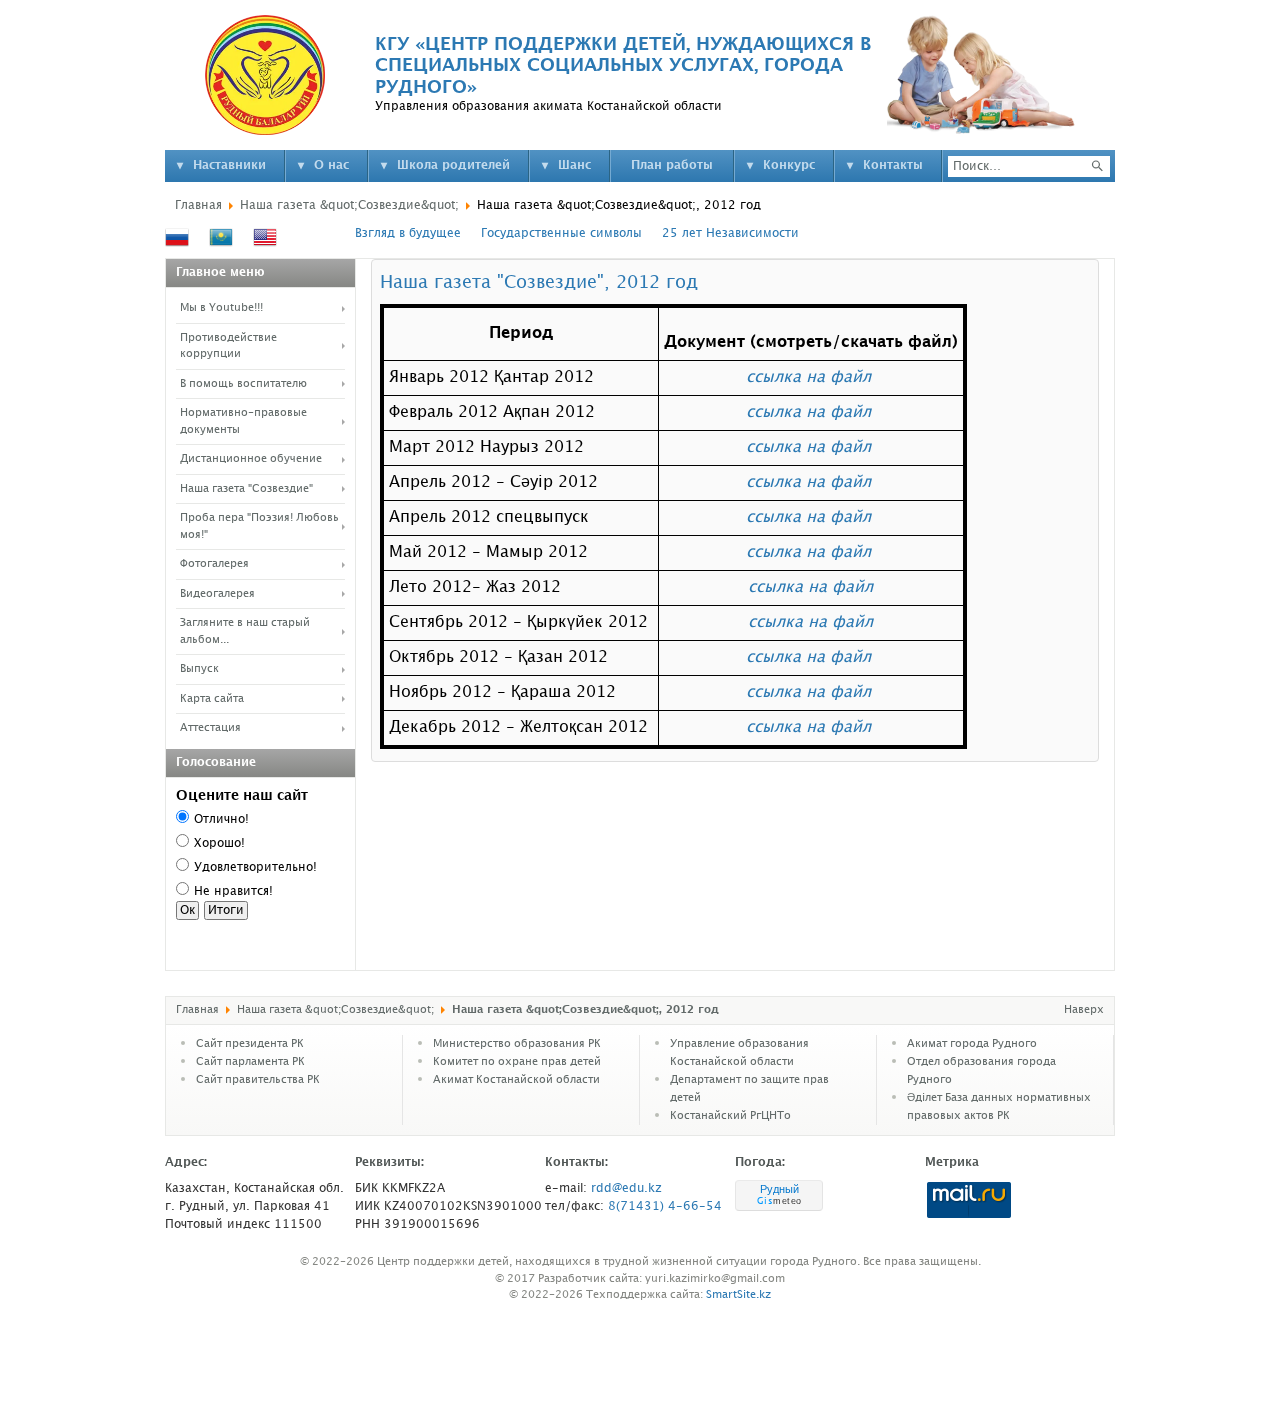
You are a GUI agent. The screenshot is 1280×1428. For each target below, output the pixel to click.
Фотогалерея (214, 564)
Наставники (229, 165)
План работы (672, 165)
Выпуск (199, 669)
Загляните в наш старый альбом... (245, 631)
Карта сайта (212, 699)
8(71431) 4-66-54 (665, 1206)
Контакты (893, 165)
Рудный (779, 1189)
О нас (331, 165)
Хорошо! (219, 843)
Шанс (574, 165)
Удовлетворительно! (255, 867)
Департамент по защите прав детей (749, 1089)
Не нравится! (233, 891)
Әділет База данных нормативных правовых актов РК (999, 1107)
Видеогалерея (217, 594)
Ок (187, 910)
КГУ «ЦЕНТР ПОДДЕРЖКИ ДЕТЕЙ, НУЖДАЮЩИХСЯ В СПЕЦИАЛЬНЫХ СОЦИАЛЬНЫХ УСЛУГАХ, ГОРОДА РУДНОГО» (623, 66)
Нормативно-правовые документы (243, 421)
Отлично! (221, 819)
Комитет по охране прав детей (517, 1062)
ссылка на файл (808, 377)
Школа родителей (453, 165)
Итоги (226, 910)
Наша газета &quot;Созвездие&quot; (349, 205)
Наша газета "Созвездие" (246, 489)
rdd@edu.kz (626, 1188)
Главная (198, 205)
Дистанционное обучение (251, 459)
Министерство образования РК (517, 1044)
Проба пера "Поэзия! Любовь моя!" (259, 526)
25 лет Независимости (730, 233)
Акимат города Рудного (972, 1044)
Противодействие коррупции (228, 346)
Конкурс (789, 165)
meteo (779, 1201)
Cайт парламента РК (250, 1062)
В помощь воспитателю (243, 384)
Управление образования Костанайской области (739, 1053)
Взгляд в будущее (408, 233)
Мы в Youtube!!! (221, 308)
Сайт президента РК (250, 1044)
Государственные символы (561, 233)
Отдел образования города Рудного (981, 1071)
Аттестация (210, 728)
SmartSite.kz (738, 1295)
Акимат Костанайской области (516, 1080)
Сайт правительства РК (258, 1080)
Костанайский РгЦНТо (730, 1116)
